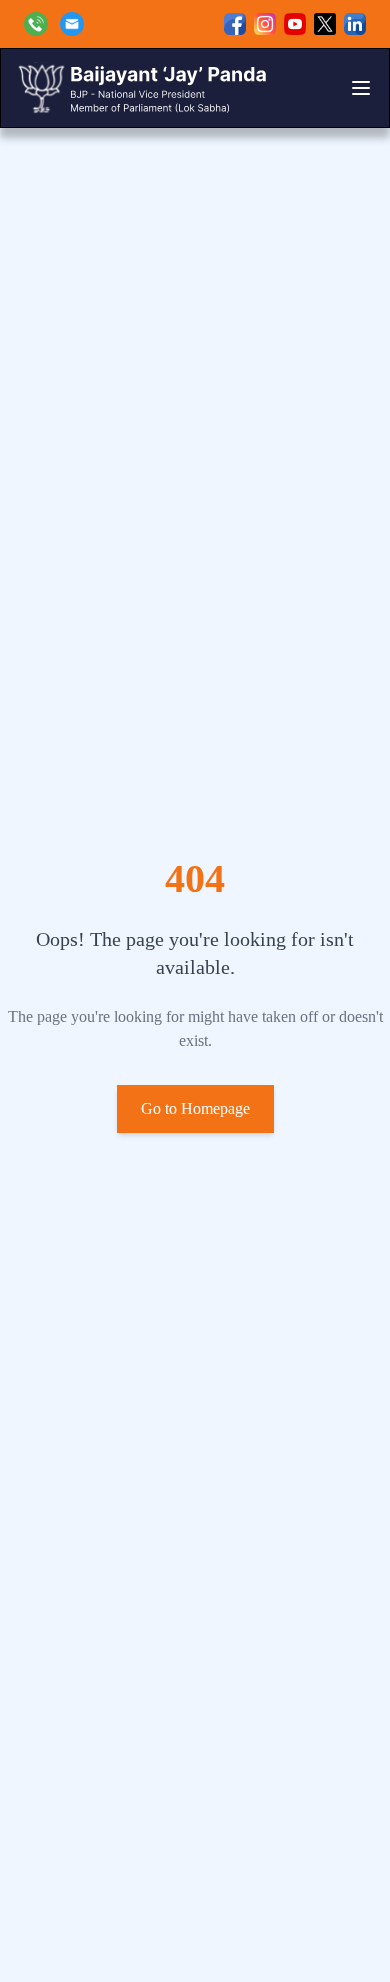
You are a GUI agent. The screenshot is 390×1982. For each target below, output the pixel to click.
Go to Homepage (195, 1108)
